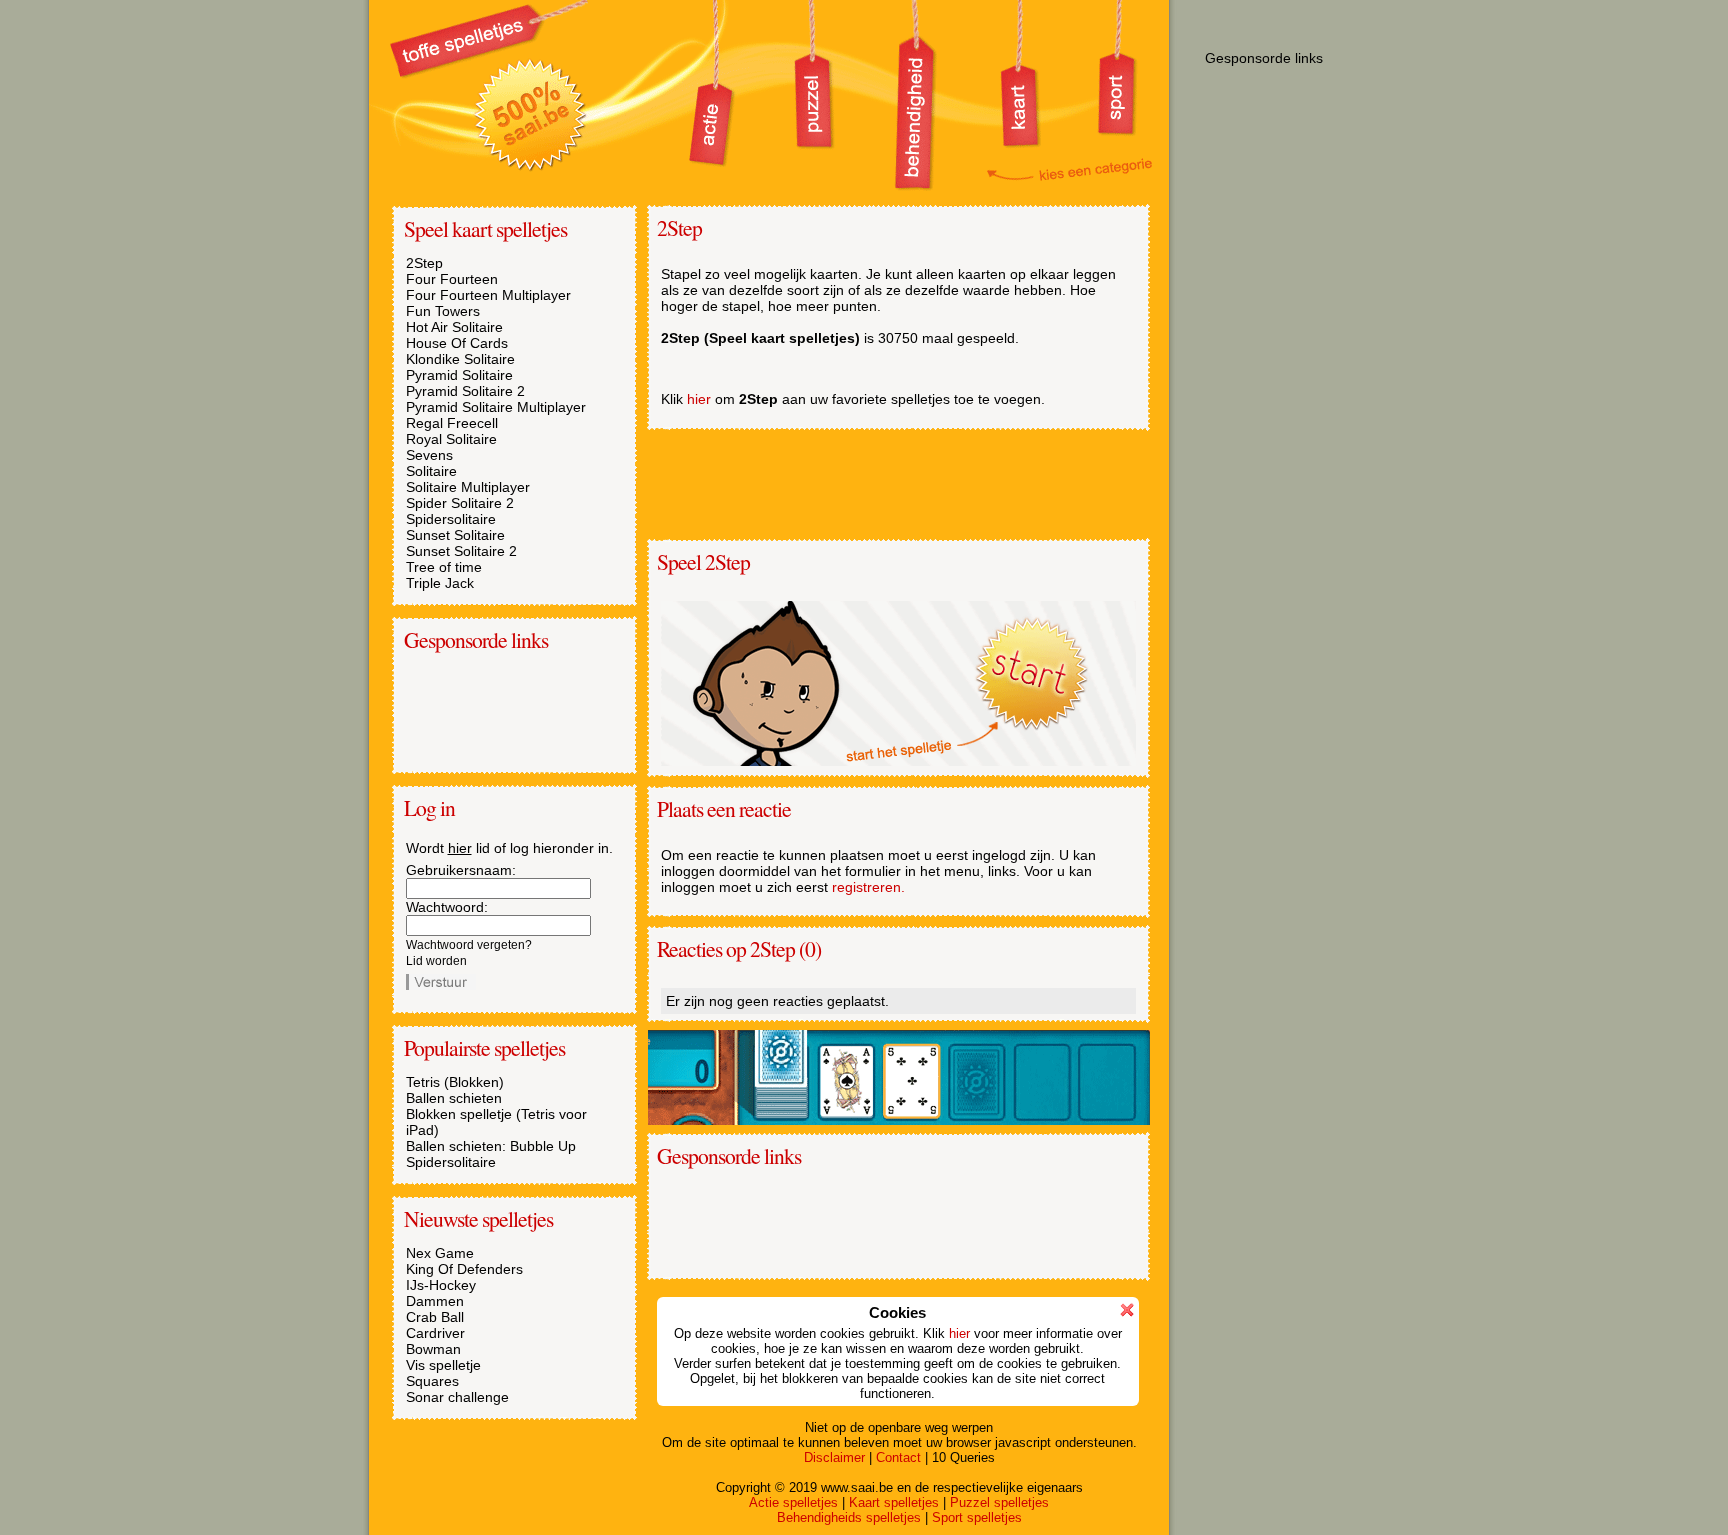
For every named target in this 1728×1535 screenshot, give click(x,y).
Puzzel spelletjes (999, 1502)
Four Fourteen (452, 279)
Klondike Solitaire (460, 359)
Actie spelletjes (793, 1502)
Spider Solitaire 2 (460, 503)
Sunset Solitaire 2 (461, 551)
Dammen (435, 1301)
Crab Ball (435, 1317)
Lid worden (436, 961)
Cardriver (435, 1333)
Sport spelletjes (977, 1517)
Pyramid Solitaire (459, 375)
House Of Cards (457, 343)
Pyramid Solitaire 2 (465, 391)
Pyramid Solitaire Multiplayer (496, 407)
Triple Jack (440, 583)
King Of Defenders (464, 1269)
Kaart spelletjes (894, 1502)
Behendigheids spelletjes (849, 1517)
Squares (432, 1381)
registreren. (868, 887)
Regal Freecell (452, 423)
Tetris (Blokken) (455, 1082)
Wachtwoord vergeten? (469, 945)
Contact (898, 1457)
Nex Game (440, 1253)
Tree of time (444, 567)
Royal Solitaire (451, 439)
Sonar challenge (457, 1397)
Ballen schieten (454, 1098)
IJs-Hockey (441, 1285)
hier (460, 848)
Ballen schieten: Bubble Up (491, 1146)
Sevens (429, 455)
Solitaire (431, 471)
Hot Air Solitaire (454, 327)
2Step (424, 263)
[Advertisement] (506, 711)
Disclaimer (834, 1457)
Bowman (433, 1349)
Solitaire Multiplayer (468, 487)
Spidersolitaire (451, 519)
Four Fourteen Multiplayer (488, 295)
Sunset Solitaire (455, 535)
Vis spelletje (443, 1365)
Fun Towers (443, 311)
